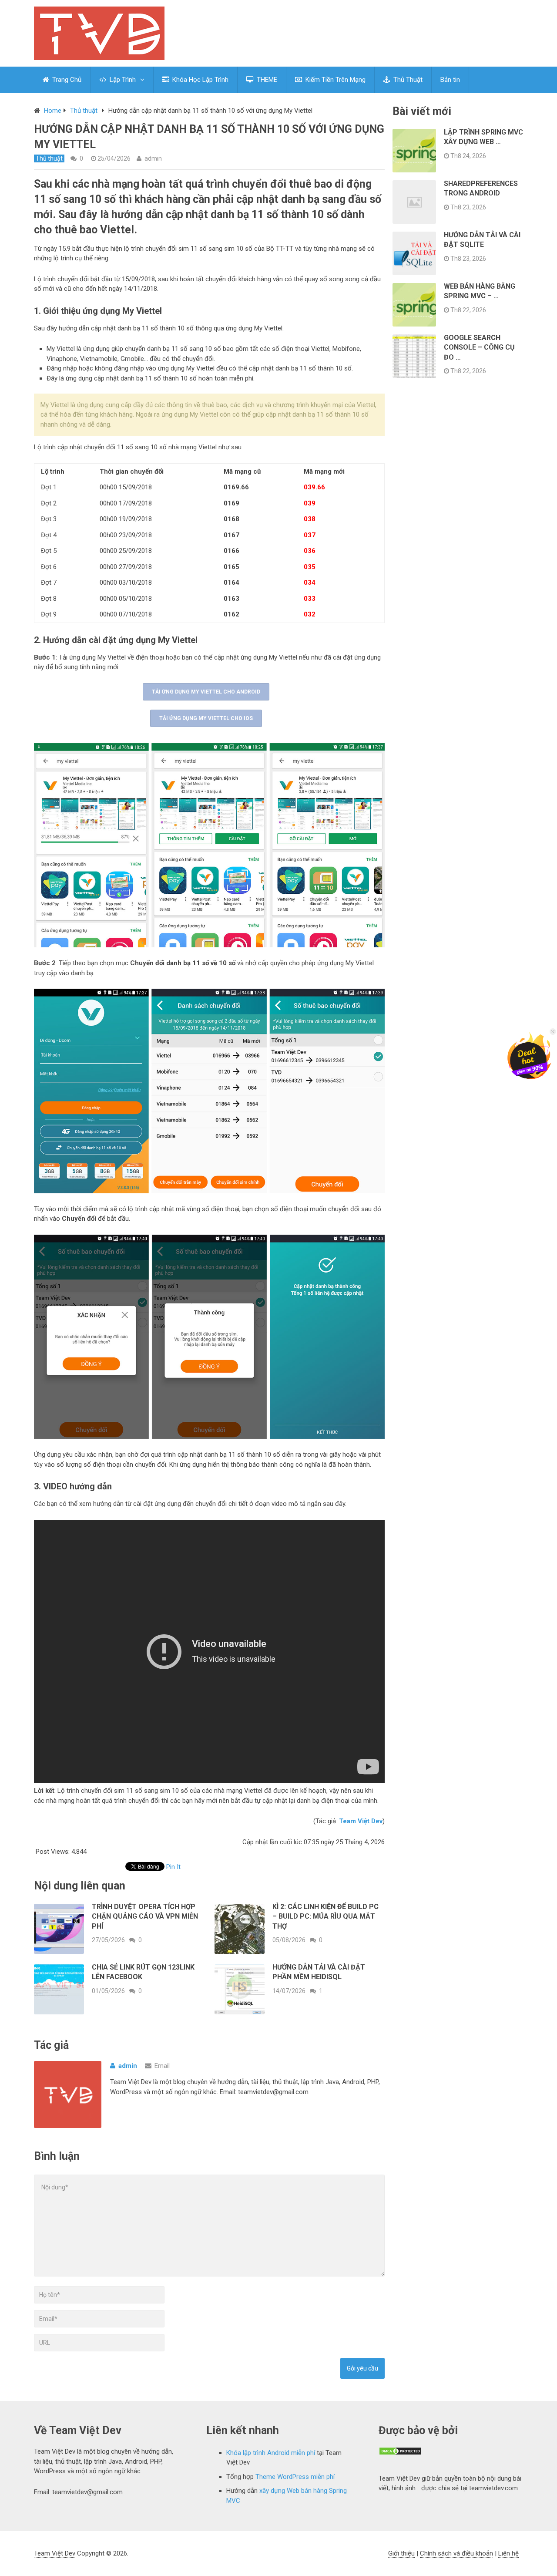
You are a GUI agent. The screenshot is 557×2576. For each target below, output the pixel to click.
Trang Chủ (66, 80)
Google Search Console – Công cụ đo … (479, 347)
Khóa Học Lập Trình (200, 80)
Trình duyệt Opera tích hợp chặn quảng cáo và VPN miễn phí (145, 1916)
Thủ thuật (84, 111)
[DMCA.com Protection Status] (400, 2453)
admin (153, 158)
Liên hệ (508, 2553)
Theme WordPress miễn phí (295, 2477)
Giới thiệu (401, 2553)
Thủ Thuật (407, 80)
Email (162, 2066)
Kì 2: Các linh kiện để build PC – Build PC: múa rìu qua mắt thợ (325, 1916)
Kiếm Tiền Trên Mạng (335, 80)
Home (53, 111)
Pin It (173, 1867)
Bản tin (450, 80)
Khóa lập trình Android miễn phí (271, 2453)
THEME (266, 80)
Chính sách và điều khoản (456, 2553)
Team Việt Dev (55, 2553)
